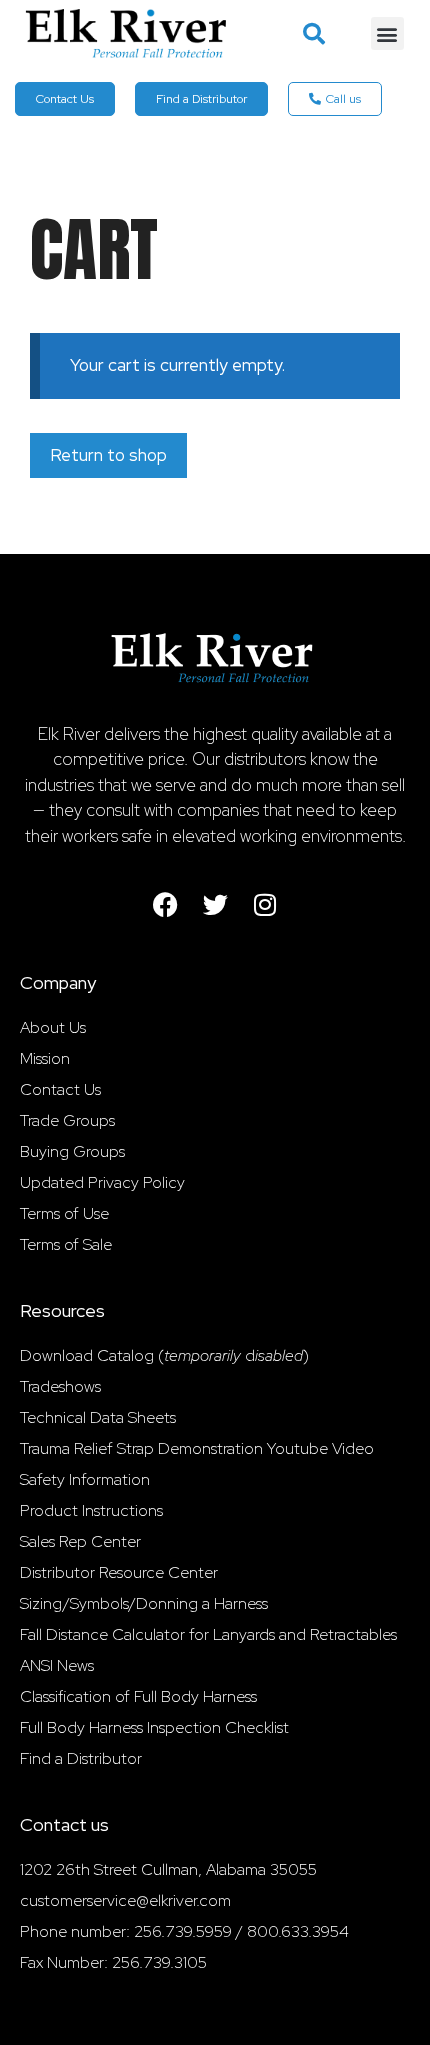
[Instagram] (265, 904)
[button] (314, 34)
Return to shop (108, 455)
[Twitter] (215, 904)
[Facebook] (165, 904)
